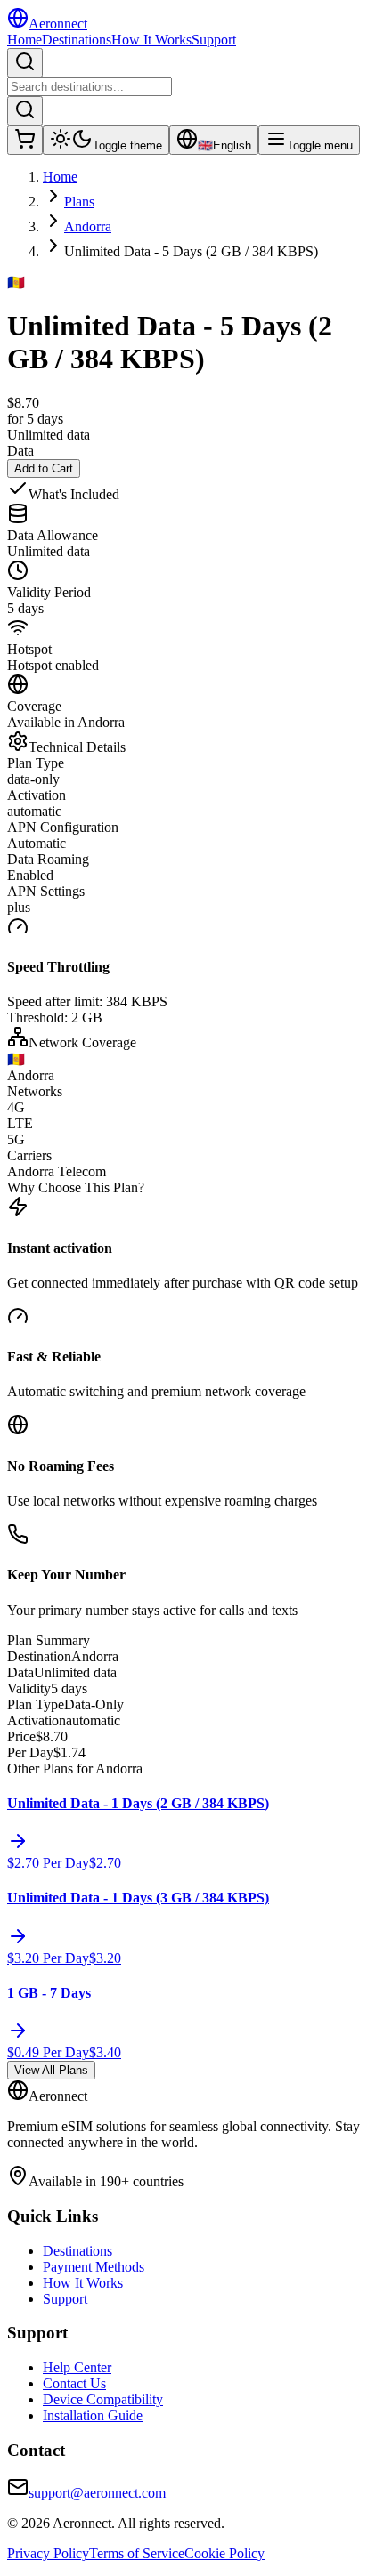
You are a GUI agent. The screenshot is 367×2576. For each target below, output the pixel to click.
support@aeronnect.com (97, 2493)
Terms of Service (137, 2553)
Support (214, 40)
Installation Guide (93, 2415)
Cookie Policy (224, 2553)
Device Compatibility (103, 2399)
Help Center (77, 2367)
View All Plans (51, 2070)
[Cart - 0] (25, 140)
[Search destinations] (25, 63)
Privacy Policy (48, 2553)
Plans (79, 202)
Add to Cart (44, 468)
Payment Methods (94, 2267)
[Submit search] (25, 111)
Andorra (88, 226)
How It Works (151, 40)
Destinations (77, 40)
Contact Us (74, 2383)
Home (24, 40)
